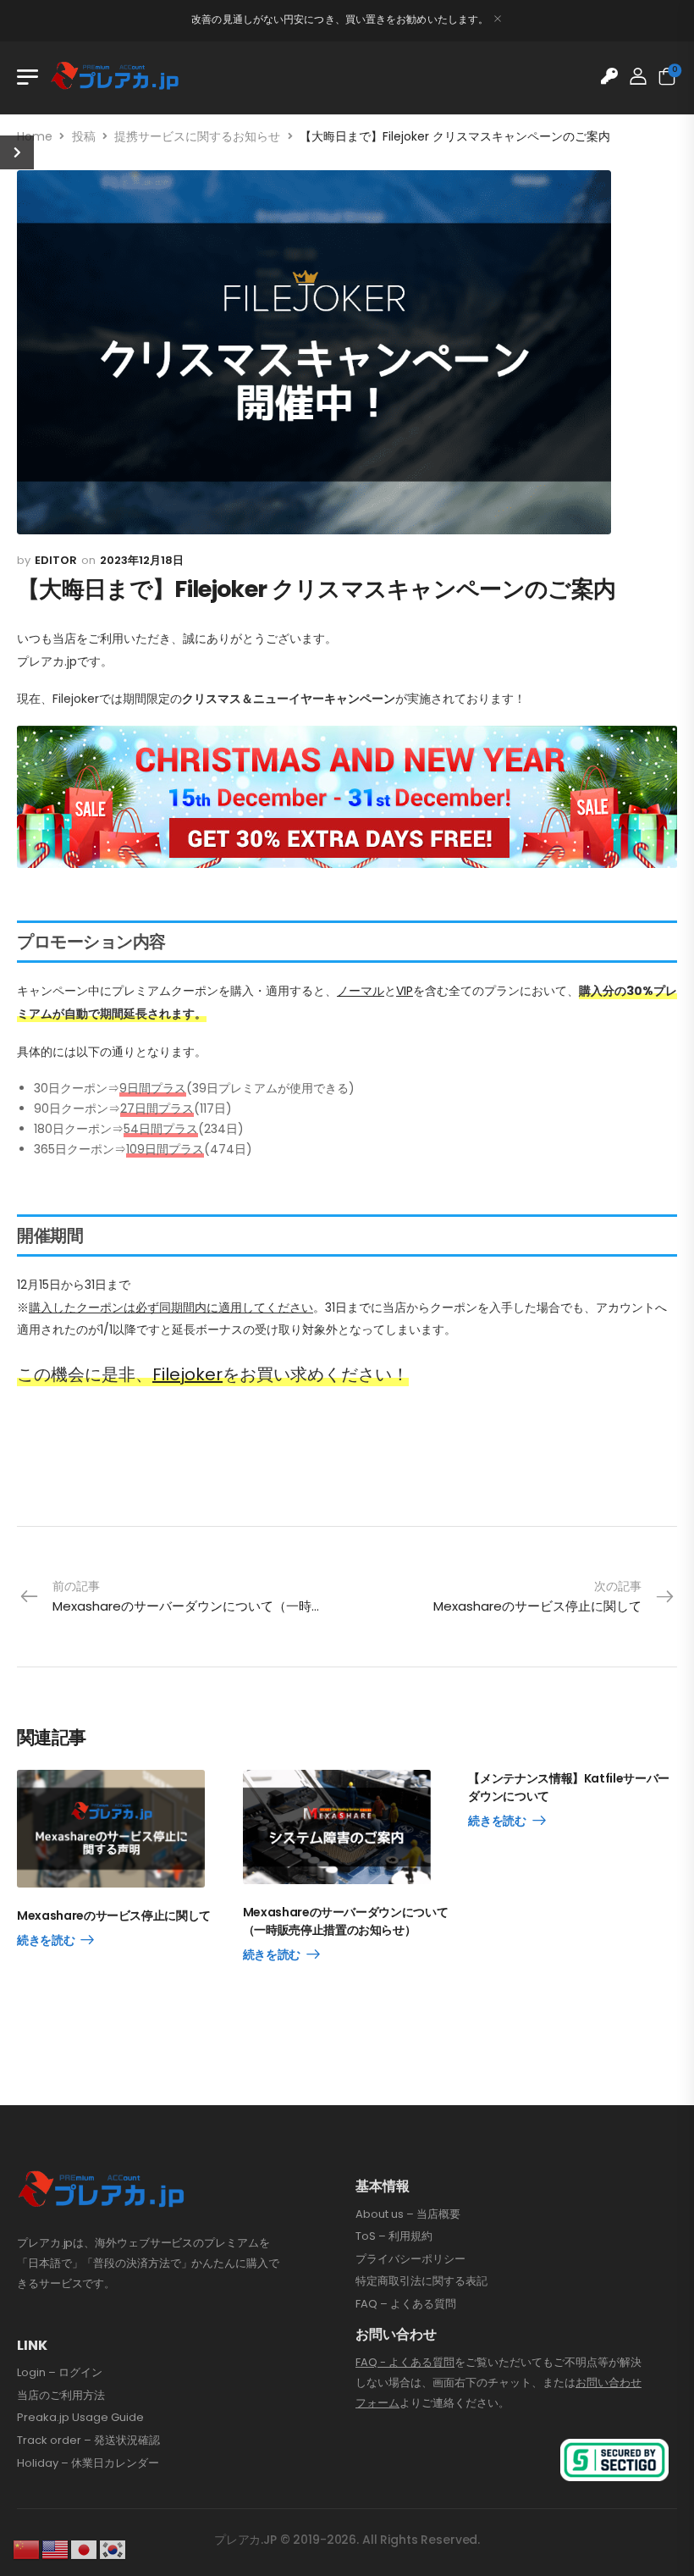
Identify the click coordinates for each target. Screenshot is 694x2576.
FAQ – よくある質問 (406, 2304)
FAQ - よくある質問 (405, 2362)
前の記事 (200, 1596)
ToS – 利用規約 (394, 2236)
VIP (405, 991)
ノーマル (361, 991)
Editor (56, 560)
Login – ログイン (60, 2373)
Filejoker (187, 1374)
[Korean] (113, 2549)
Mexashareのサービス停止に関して (114, 1915)
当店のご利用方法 (61, 2396)
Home (35, 136)
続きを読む (46, 1941)
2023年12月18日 (142, 560)
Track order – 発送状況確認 (88, 2441)
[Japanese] (85, 2549)
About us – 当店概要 (408, 2214)
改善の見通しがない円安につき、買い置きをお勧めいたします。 (340, 19)
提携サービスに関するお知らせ (197, 136)
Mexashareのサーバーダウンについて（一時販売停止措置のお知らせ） (346, 1921)
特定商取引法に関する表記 (421, 2281)
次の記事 (537, 1596)
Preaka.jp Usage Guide (80, 2418)
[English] (56, 2549)
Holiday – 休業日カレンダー (88, 2463)
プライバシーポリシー (410, 2259)
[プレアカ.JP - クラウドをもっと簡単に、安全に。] (115, 77)
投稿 (84, 136)
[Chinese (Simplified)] (27, 2549)
